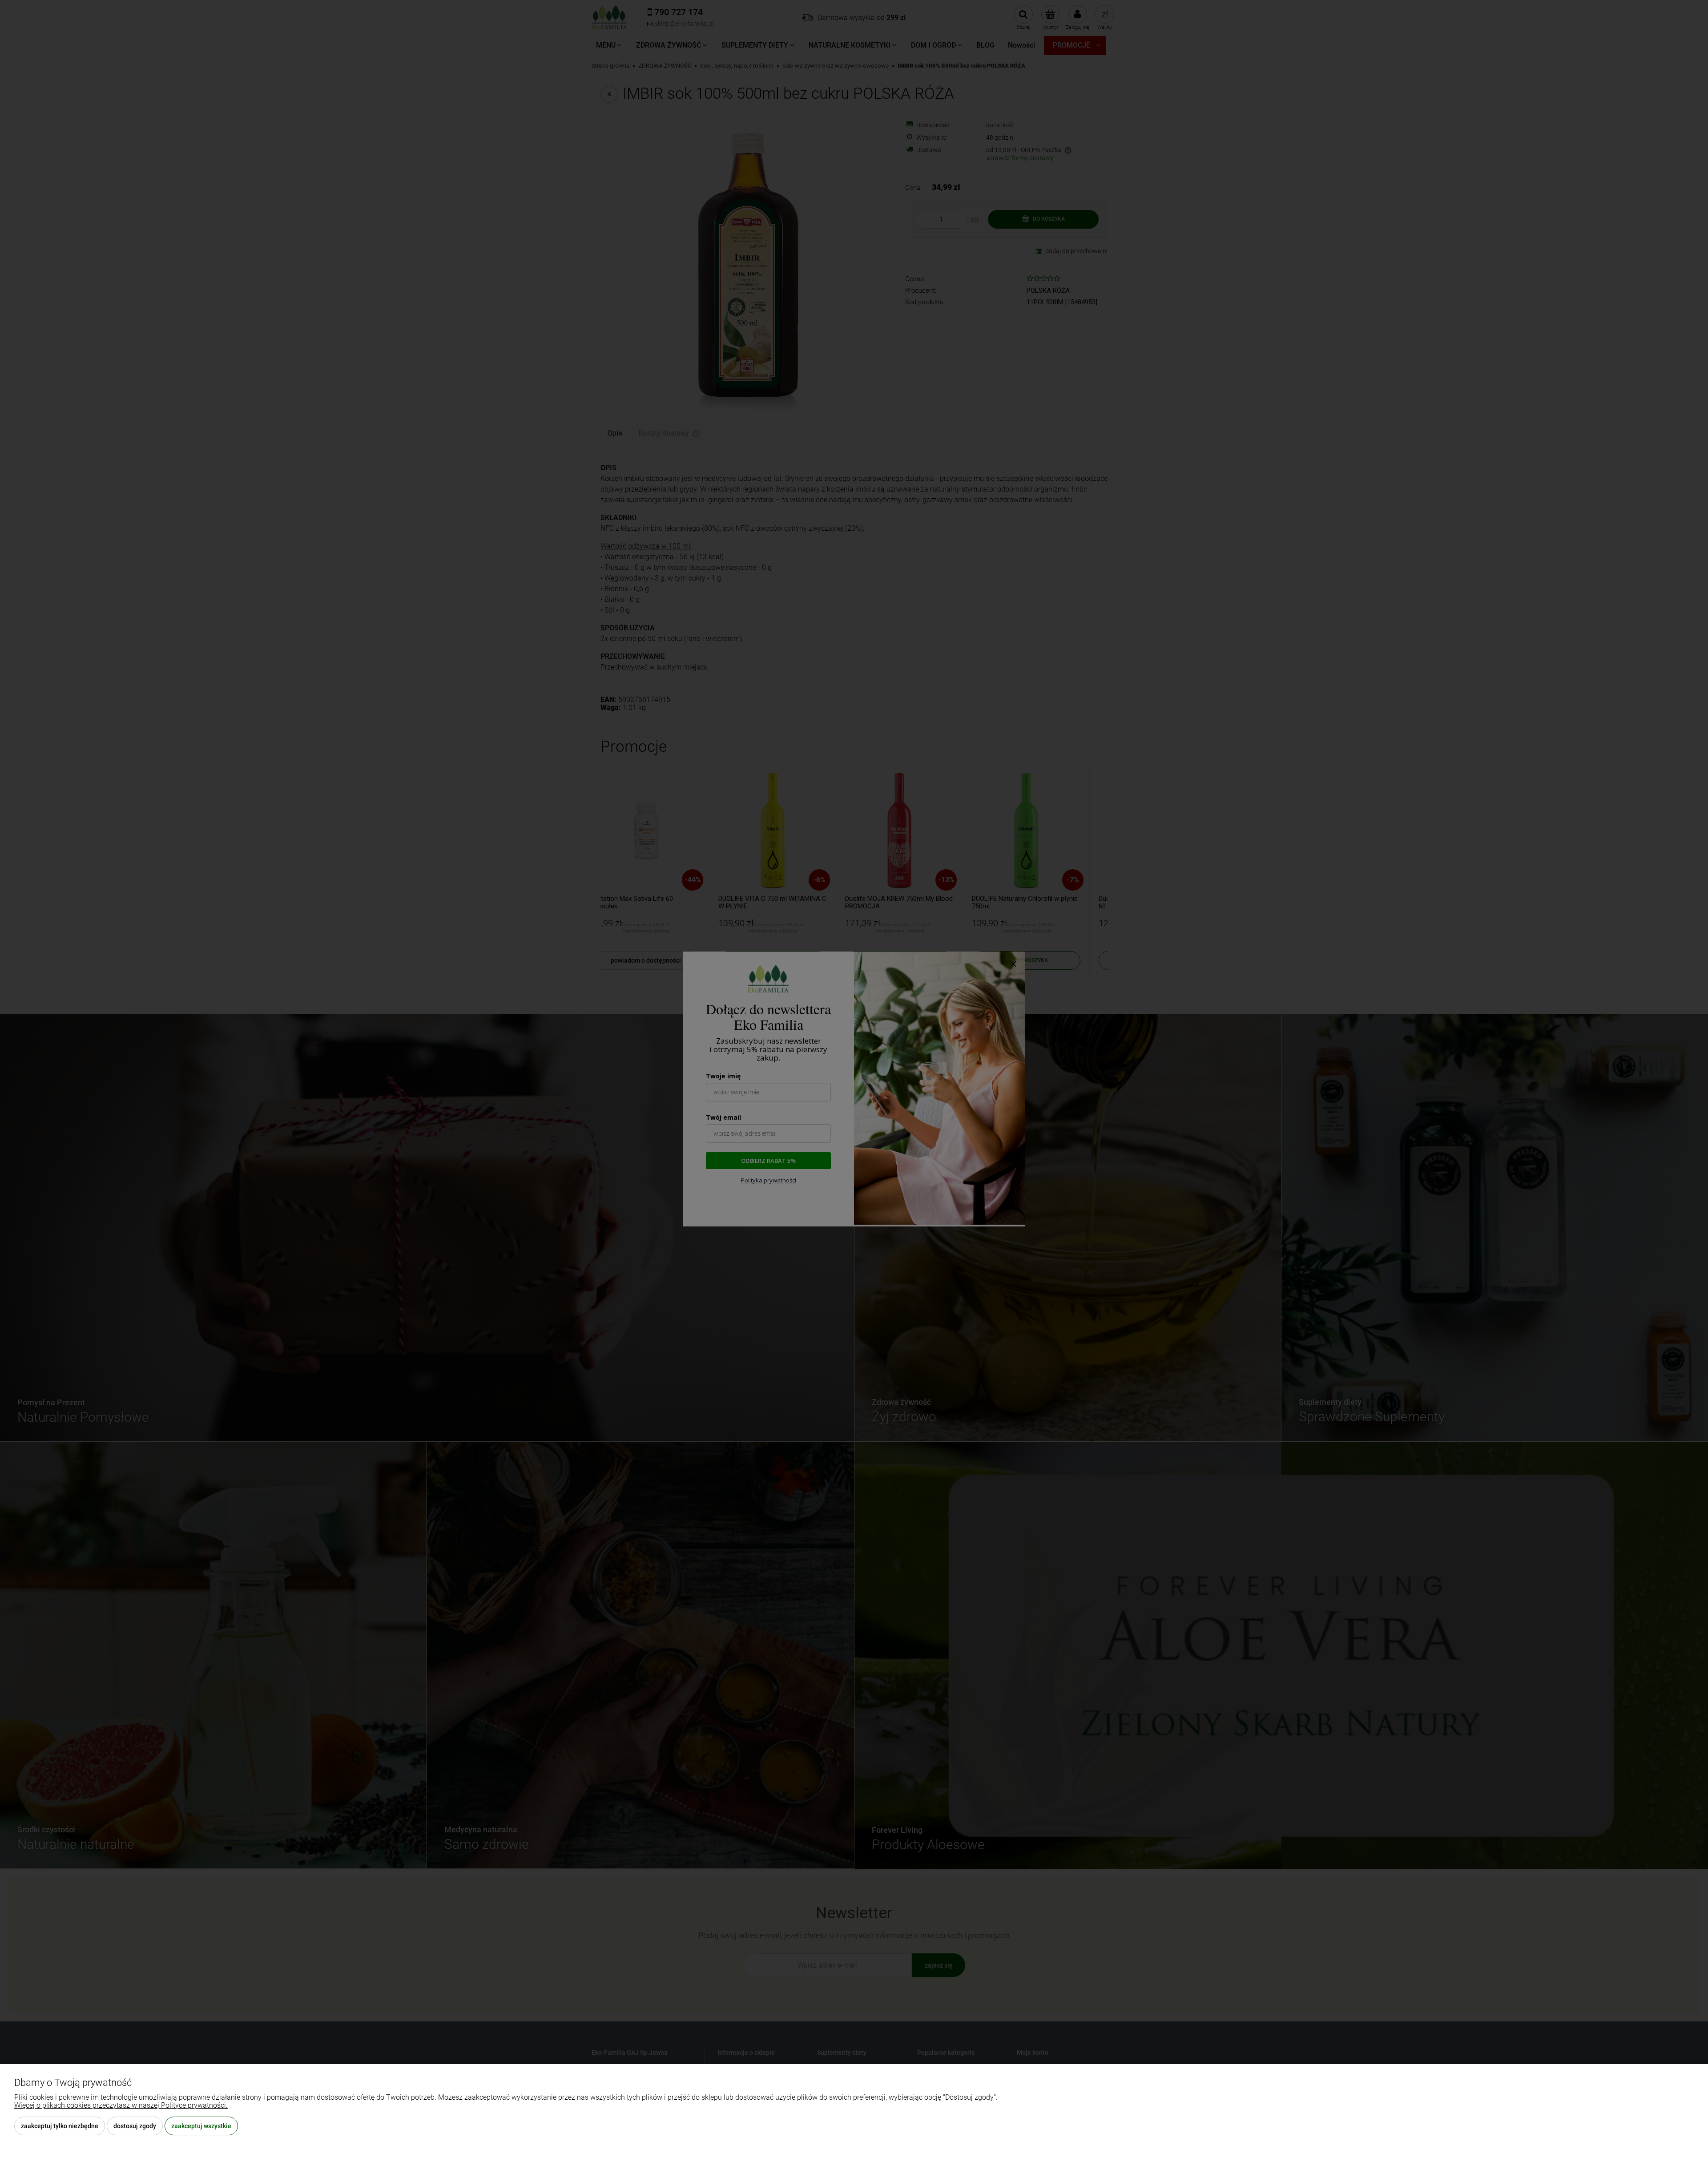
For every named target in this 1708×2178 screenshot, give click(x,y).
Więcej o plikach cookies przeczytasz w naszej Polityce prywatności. (121, 2105)
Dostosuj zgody (135, 2126)
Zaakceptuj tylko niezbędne (60, 2126)
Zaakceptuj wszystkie (201, 2126)
